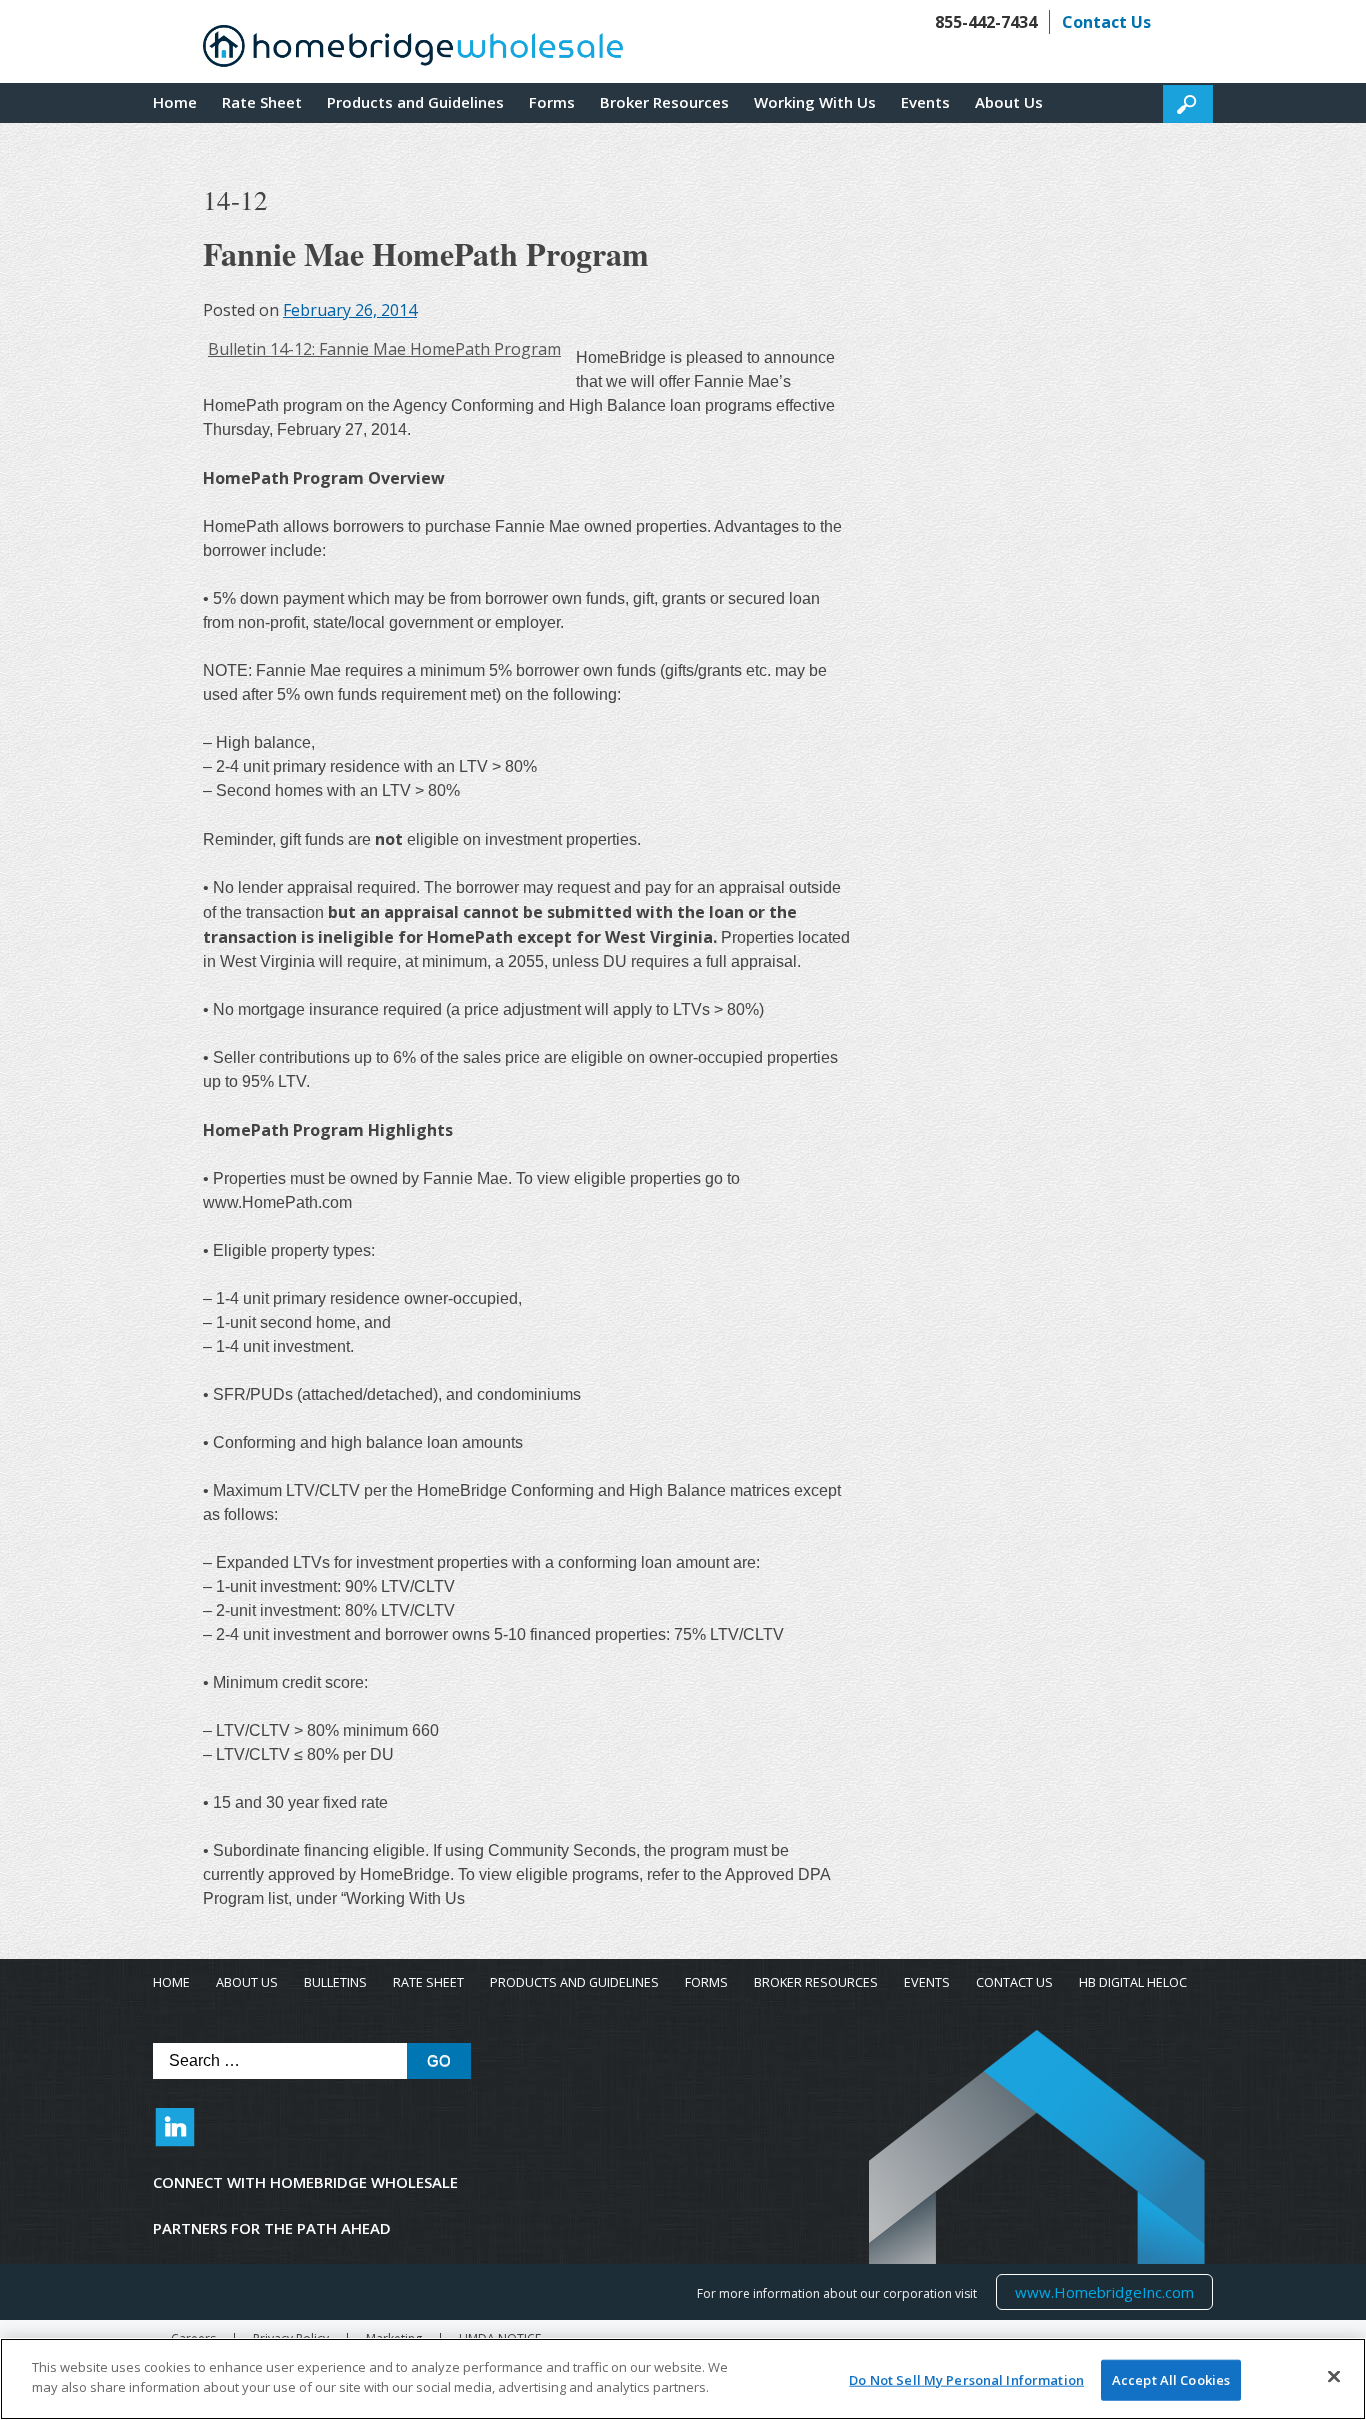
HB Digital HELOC (1133, 1982)
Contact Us (1106, 22)
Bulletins (335, 1982)
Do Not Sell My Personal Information (966, 2380)
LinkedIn (175, 2137)
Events (925, 102)
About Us (1009, 102)
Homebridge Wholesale (413, 51)
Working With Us (815, 102)
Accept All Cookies (1171, 2380)
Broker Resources (664, 102)
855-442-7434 (986, 22)
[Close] (1334, 2376)
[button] (1188, 104)
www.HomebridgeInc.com (1104, 2291)
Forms (552, 102)
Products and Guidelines (415, 102)
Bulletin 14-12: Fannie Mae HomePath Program (384, 349)
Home (175, 102)
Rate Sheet (262, 102)
